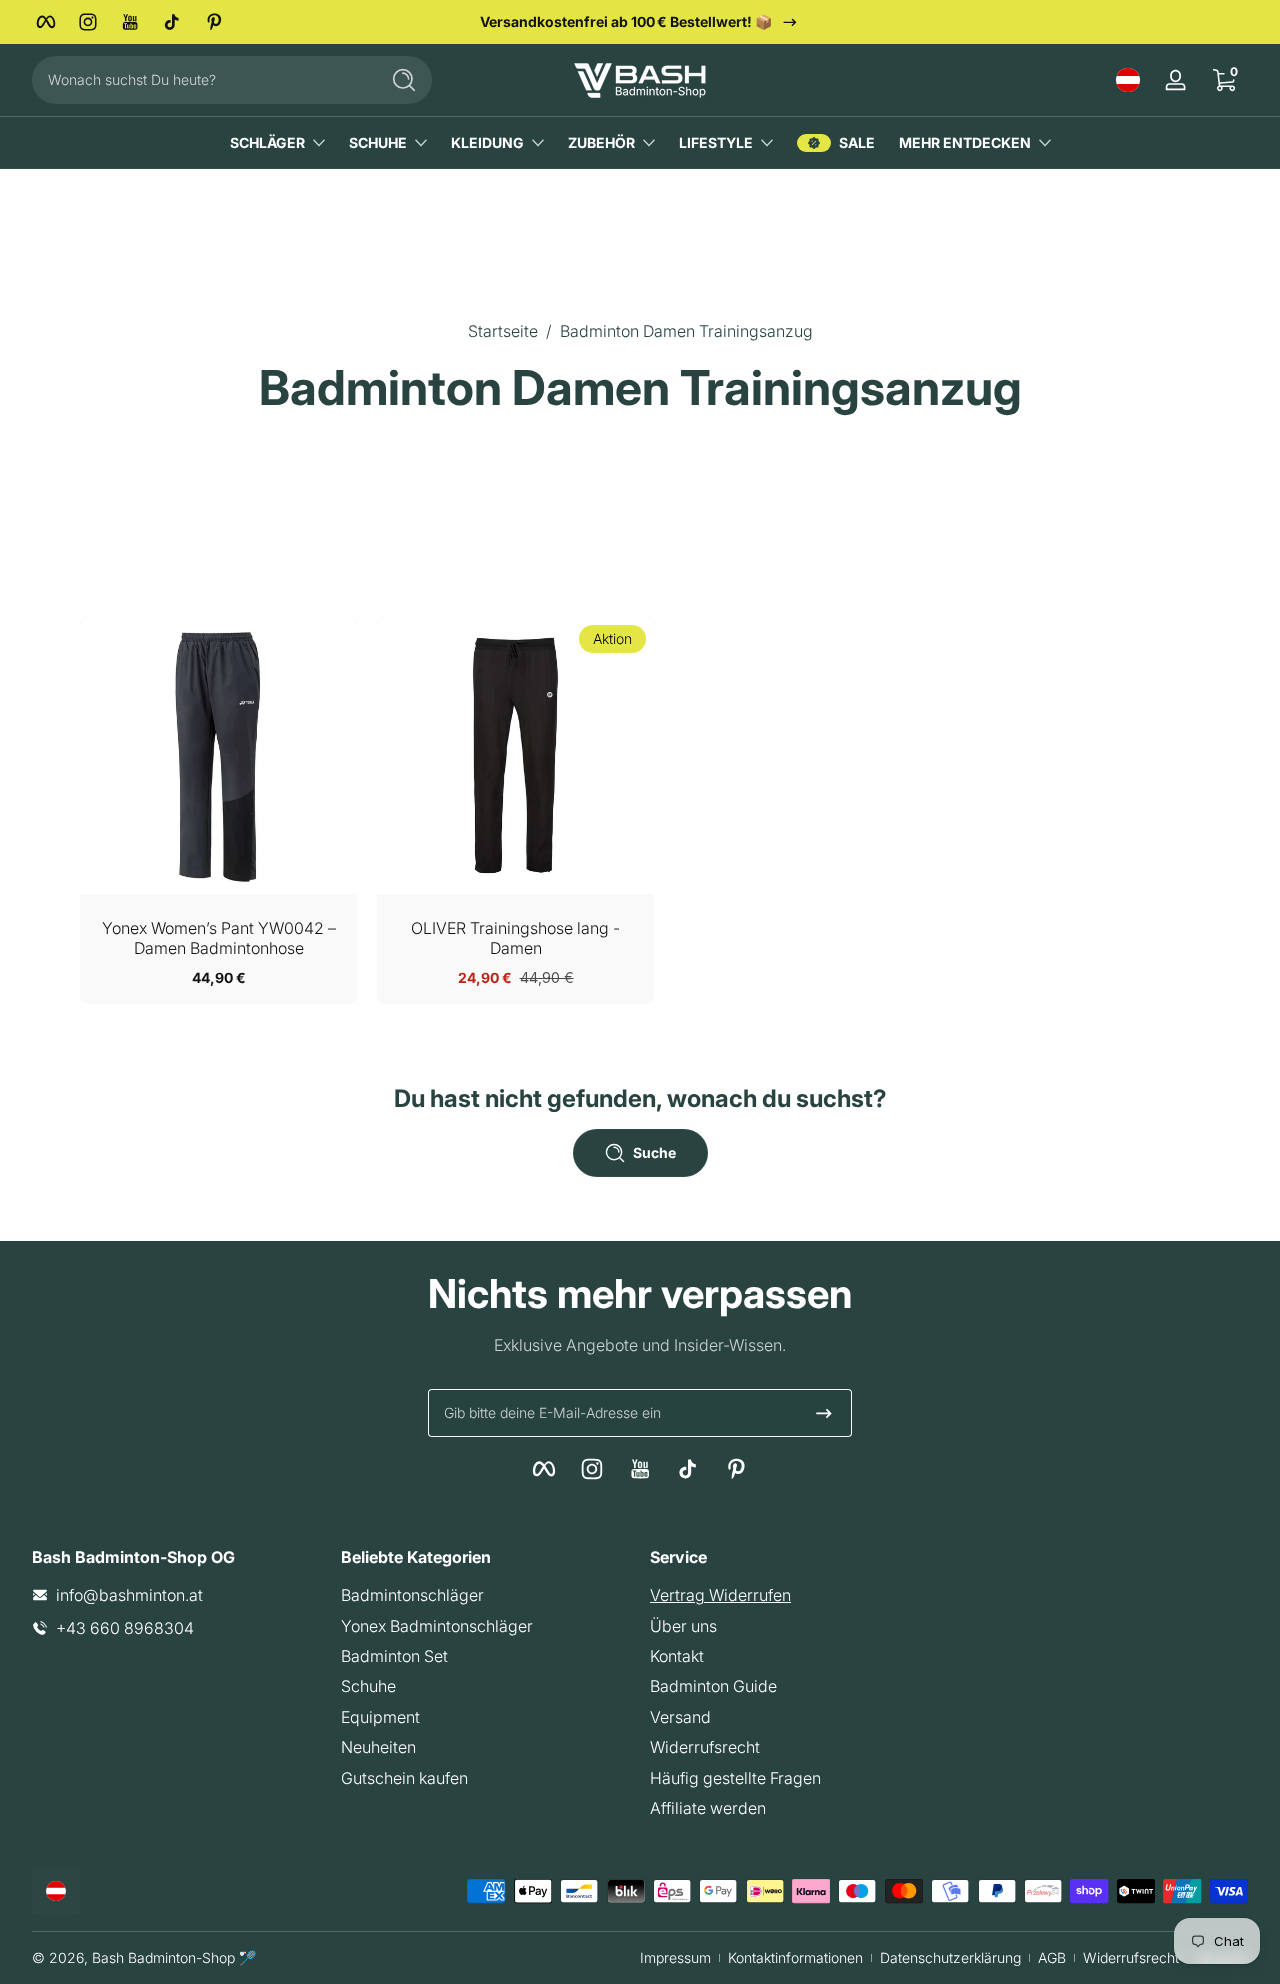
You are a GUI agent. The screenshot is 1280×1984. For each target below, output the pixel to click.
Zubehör (601, 142)
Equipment (380, 1717)
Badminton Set (394, 1656)
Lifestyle (716, 142)
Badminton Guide (713, 1686)
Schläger (267, 142)
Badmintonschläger (412, 1595)
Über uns (683, 1626)
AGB (1052, 1957)
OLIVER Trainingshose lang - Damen (515, 938)
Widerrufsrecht (705, 1747)
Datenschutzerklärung (950, 1957)
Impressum (675, 1957)
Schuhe (378, 142)
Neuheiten (378, 1747)
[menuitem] (485, 1595)
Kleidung (487, 142)
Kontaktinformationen (795, 1957)
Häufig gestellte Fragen (735, 1778)
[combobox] (200, 80)
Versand (680, 1717)
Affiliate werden (708, 1808)
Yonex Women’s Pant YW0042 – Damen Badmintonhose (219, 938)
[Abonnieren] (824, 1413)
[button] (1128, 80)
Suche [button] (654, 1152)
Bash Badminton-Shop (163, 1957)
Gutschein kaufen (404, 1778)
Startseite (503, 331)
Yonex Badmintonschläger (437, 1626)
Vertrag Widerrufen (720, 1595)
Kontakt (677, 1656)
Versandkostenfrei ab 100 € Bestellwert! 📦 (626, 21)
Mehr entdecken (965, 142)
